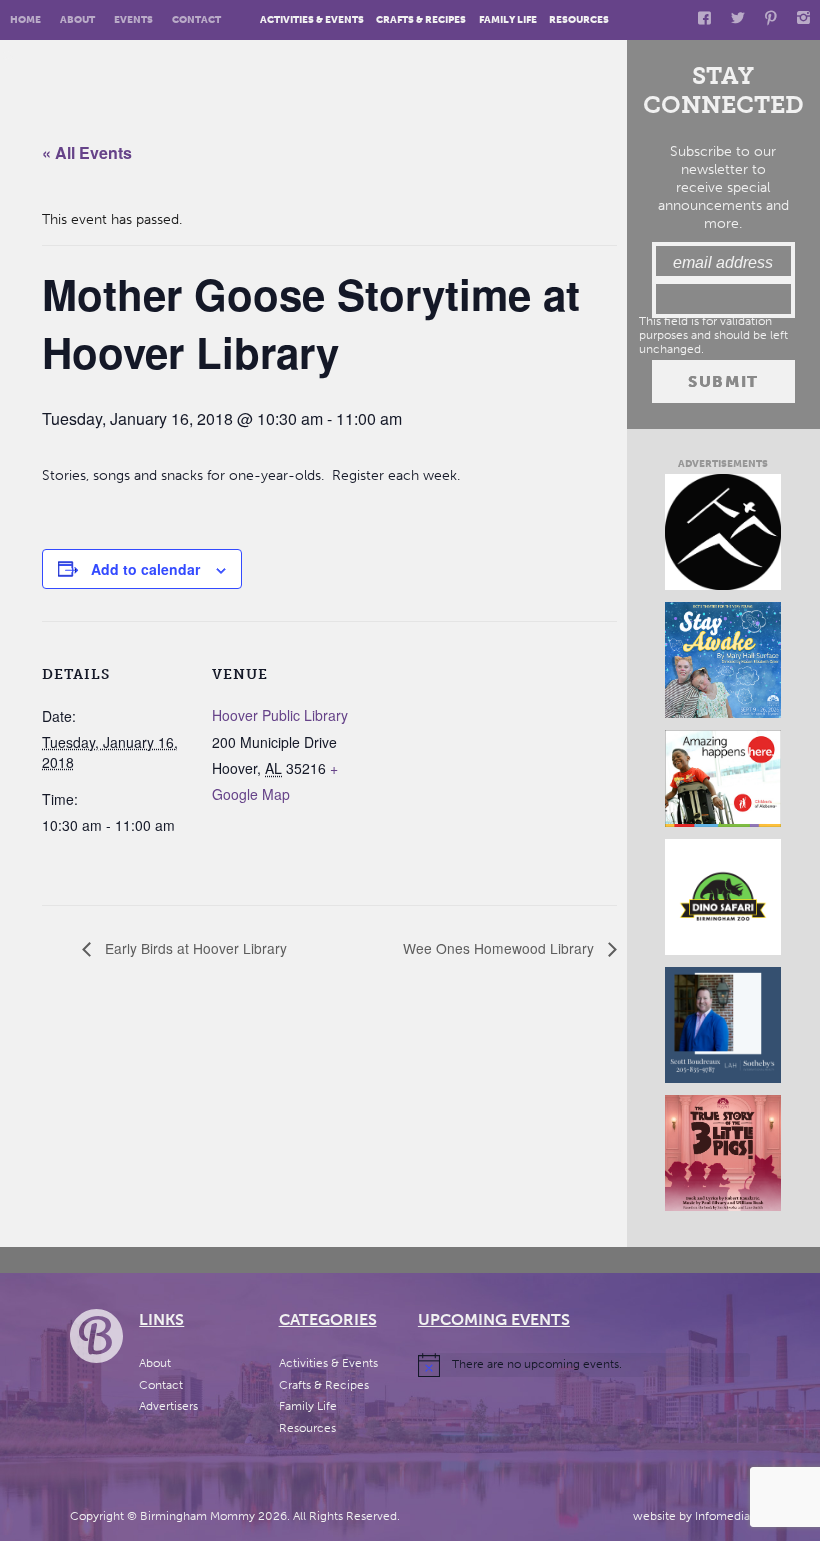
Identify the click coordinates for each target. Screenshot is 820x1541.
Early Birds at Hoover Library (194, 948)
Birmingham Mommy (197, 1516)
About (77, 19)
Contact (196, 19)
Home (25, 19)
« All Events (87, 152)
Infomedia (722, 1516)
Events (133, 19)
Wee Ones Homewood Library (500, 948)
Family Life (508, 19)
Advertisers (168, 1406)
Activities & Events (312, 19)
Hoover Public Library (280, 715)
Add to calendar (145, 569)
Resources (579, 19)
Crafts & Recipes (421, 19)
